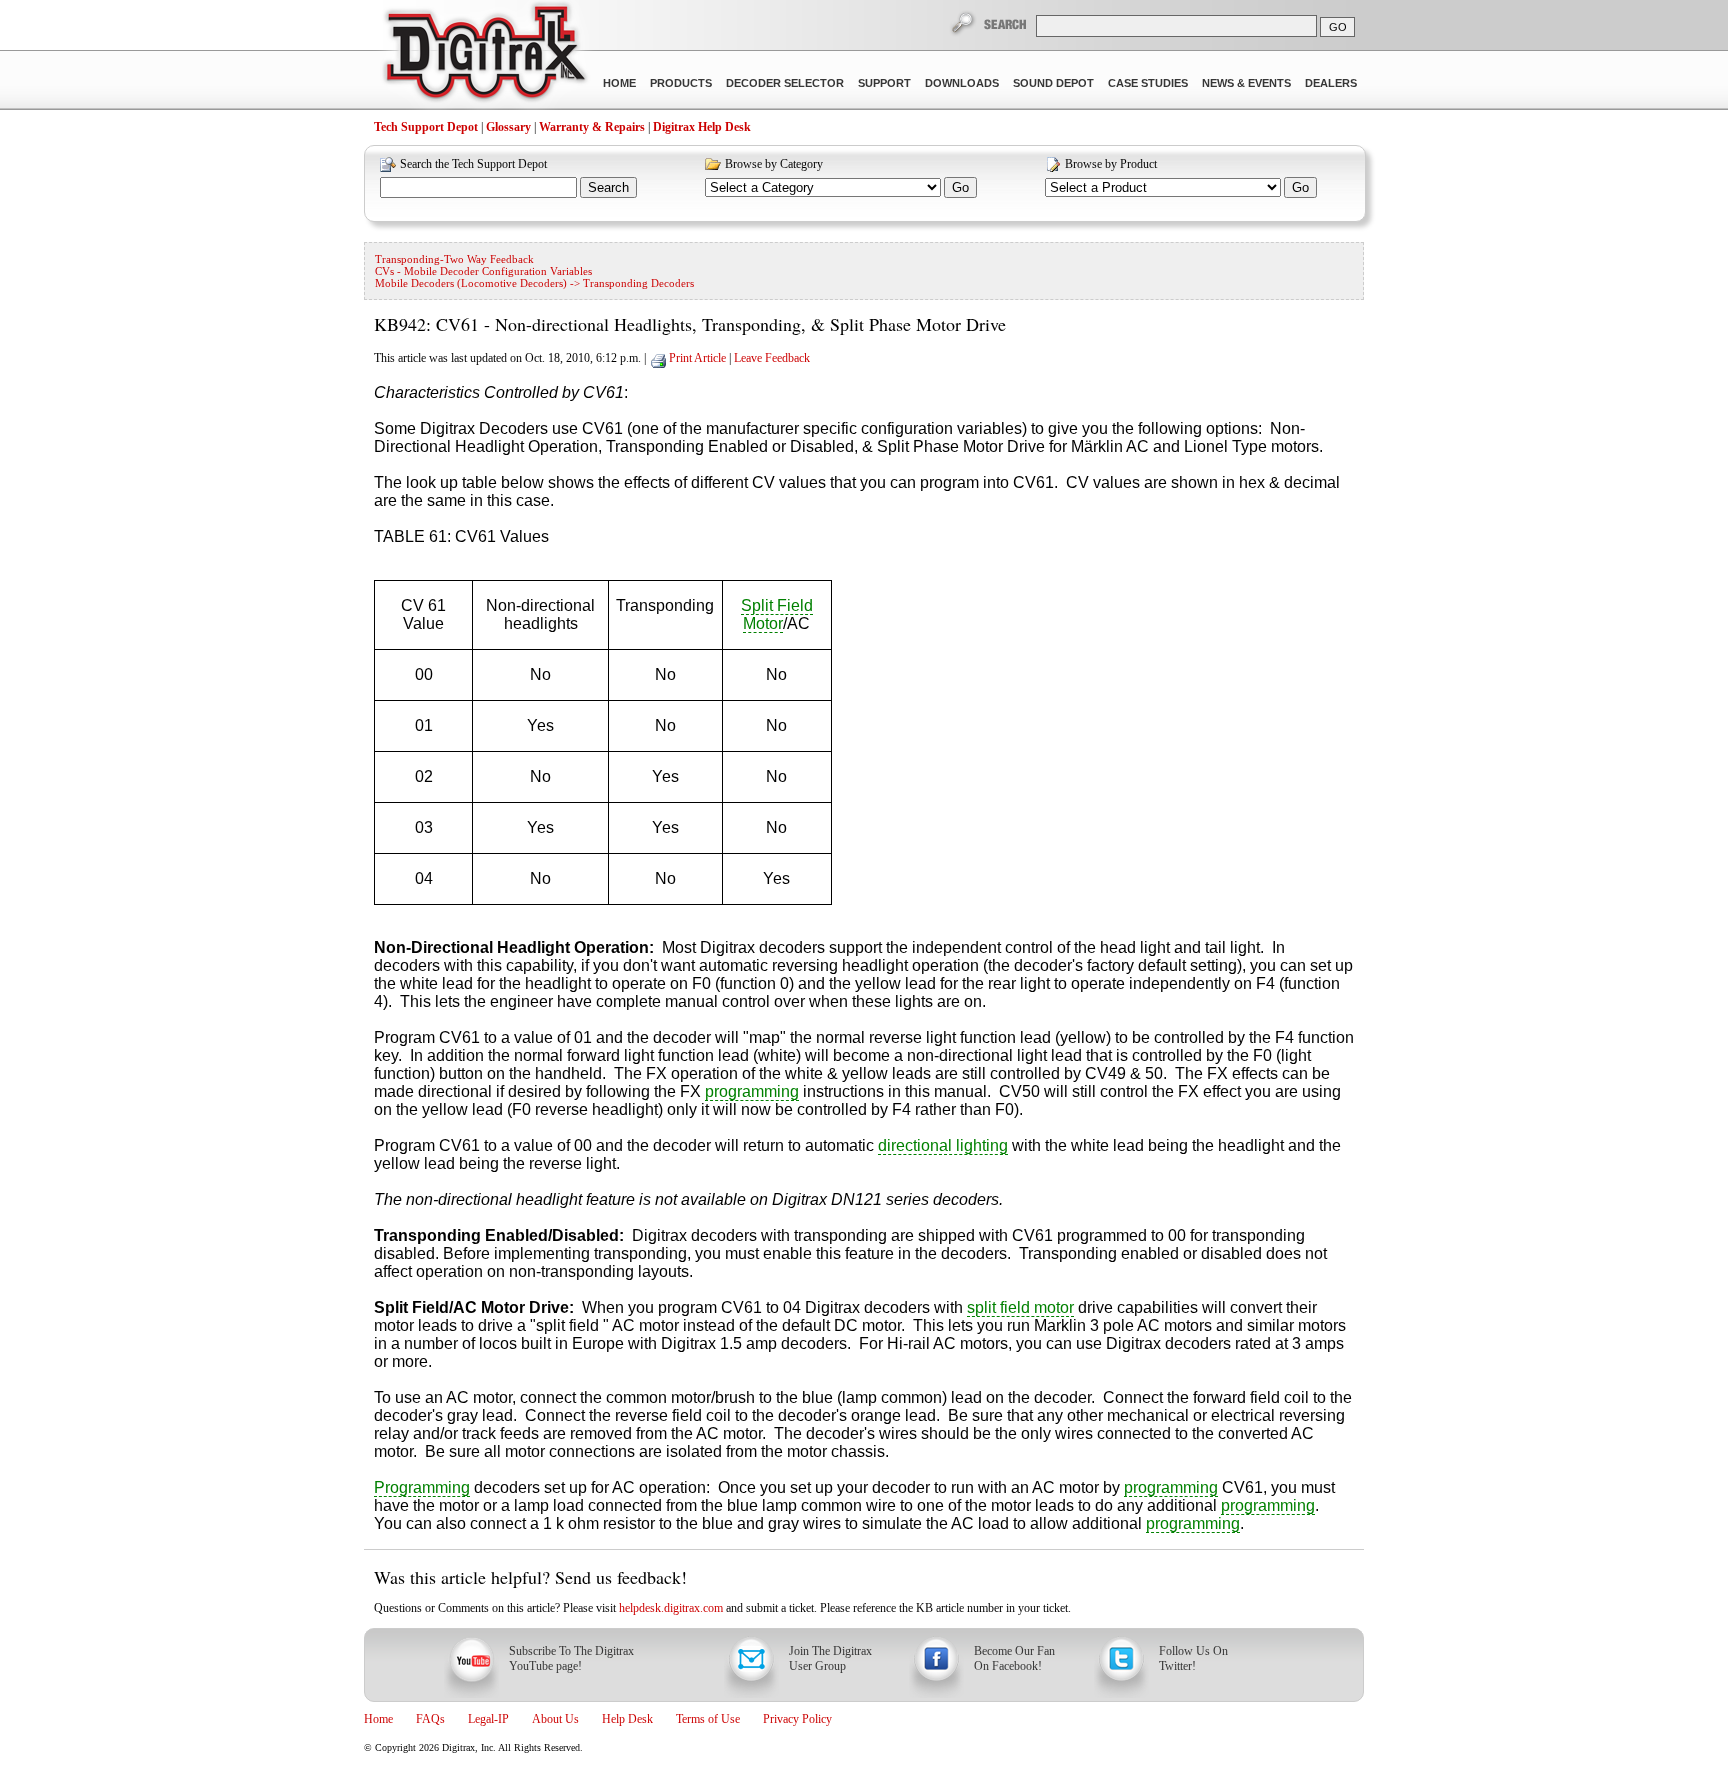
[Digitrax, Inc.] (484, 56)
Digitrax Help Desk (702, 127)
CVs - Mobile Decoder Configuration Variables (483, 271)
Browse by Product (1111, 164)
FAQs (430, 1719)
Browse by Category (774, 164)
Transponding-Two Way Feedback (454, 259)
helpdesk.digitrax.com (671, 1608)
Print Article (697, 358)
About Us (555, 1719)
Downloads (962, 83)
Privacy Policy (797, 1719)
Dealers (1331, 83)
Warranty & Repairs (592, 127)
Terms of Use (708, 1719)
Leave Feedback (772, 358)
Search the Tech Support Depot (473, 164)
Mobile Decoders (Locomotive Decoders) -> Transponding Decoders (534, 283)
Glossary (508, 127)
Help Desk (627, 1719)
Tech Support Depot (426, 127)
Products (681, 83)
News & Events (1246, 83)
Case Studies (1148, 83)
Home (619, 83)
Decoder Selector (785, 83)
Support (884, 83)
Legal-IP (488, 1719)
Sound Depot (1053, 83)
